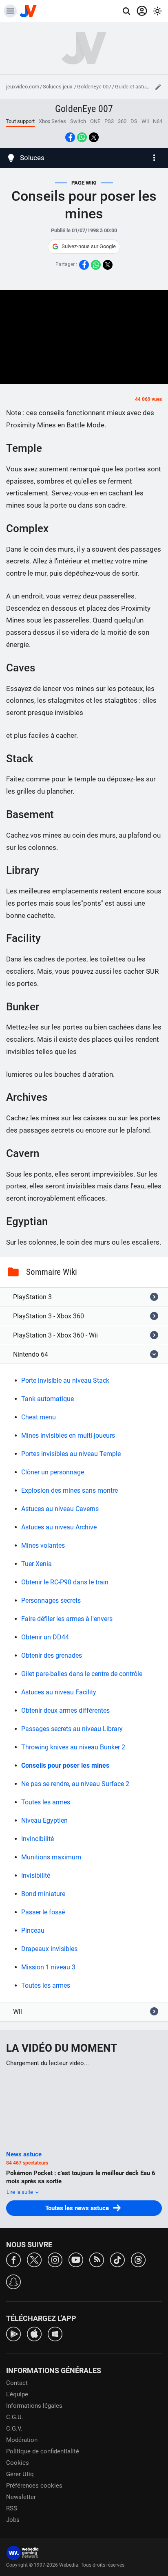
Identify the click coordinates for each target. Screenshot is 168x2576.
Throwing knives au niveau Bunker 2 (73, 1747)
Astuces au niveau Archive (59, 1527)
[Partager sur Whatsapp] (82, 137)
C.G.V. (14, 2429)
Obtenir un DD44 (45, 1637)
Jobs (13, 2520)
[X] (34, 2259)
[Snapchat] (13, 2281)
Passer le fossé (43, 1912)
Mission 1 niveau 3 (48, 1967)
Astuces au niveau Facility (59, 1692)
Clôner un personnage (53, 1472)
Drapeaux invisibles (49, 1949)
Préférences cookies (34, 2486)
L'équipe (17, 2394)
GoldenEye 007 (94, 87)
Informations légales (34, 2406)
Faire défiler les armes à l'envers (67, 1619)
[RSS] (97, 2259)
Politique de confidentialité (43, 2451)
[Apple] (34, 2333)
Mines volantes (43, 1545)
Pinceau (33, 1930)
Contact (17, 2383)
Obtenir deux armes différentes (65, 1710)
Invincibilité (38, 1839)
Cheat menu (39, 1417)
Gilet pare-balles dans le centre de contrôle (82, 1674)
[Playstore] (13, 2333)
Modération (22, 2440)
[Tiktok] (117, 2259)
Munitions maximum (51, 1857)
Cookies (18, 2463)
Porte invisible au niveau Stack (65, 1380)
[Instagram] (55, 2259)
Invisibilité (36, 1875)
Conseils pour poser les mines (65, 1765)
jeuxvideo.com (23, 87)
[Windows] (55, 2333)
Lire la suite (20, 2192)
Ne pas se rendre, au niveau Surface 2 (75, 1784)
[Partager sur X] (94, 137)
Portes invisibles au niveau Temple (71, 1454)
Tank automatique (48, 1399)
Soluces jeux (58, 87)
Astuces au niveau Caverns (60, 1509)
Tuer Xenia (36, 1564)
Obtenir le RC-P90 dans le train (65, 1582)
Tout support (20, 121)
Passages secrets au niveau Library (72, 1729)
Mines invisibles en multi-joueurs (68, 1435)
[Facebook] (13, 2259)
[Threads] (138, 2259)
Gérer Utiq (20, 2474)
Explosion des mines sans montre (70, 1490)
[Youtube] (76, 2259)
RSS (12, 2508)
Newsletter (21, 2497)
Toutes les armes (46, 1802)
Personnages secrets (51, 1600)
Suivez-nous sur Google (89, 246)
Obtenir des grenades (52, 1655)
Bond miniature (43, 1894)
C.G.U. (15, 2417)
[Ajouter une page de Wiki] (158, 87)
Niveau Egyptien (44, 1820)
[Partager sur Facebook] (70, 137)
